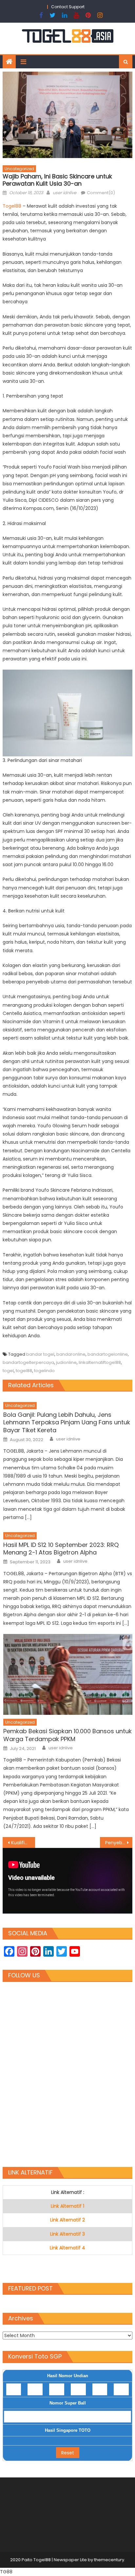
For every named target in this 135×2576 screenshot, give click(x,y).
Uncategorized (19, 169)
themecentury (109, 2560)
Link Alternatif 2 (67, 2220)
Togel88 (13, 206)
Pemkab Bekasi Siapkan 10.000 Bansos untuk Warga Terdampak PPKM (67, 1735)
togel (8, 1371)
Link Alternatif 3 (67, 2234)
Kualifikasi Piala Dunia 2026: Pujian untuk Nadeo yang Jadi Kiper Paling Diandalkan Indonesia (23, 1843)
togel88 (24, 1371)
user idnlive (65, 193)
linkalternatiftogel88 (100, 1362)
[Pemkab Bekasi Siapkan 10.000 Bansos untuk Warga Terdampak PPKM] (68, 1674)
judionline (66, 1362)
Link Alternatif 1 (67, 2206)
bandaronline (71, 1354)
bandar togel (40, 1354)
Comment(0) (101, 193)
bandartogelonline (108, 1354)
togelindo (44, 1371)
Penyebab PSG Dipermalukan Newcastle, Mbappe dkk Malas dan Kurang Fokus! (119, 1843)
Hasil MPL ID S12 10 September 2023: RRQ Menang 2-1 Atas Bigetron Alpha (61, 1549)
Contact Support (68, 7)
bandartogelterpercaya (28, 1362)
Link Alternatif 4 (67, 2248)
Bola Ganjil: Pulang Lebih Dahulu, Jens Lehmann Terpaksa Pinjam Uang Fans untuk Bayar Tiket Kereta (67, 1422)
